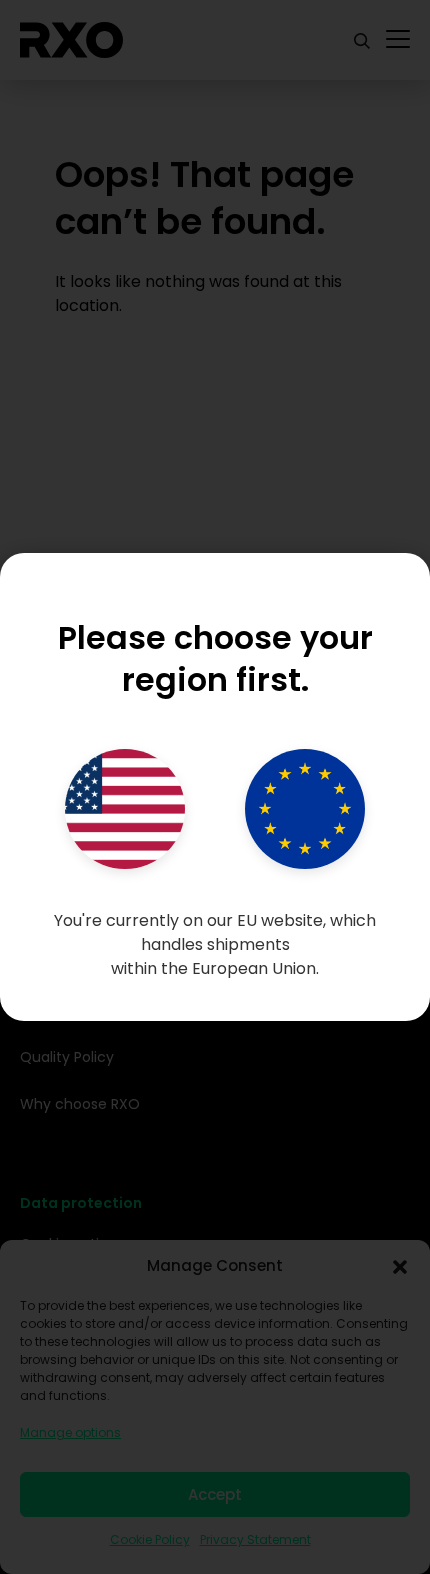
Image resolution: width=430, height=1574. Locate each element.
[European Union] (305, 809)
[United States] (125, 809)
